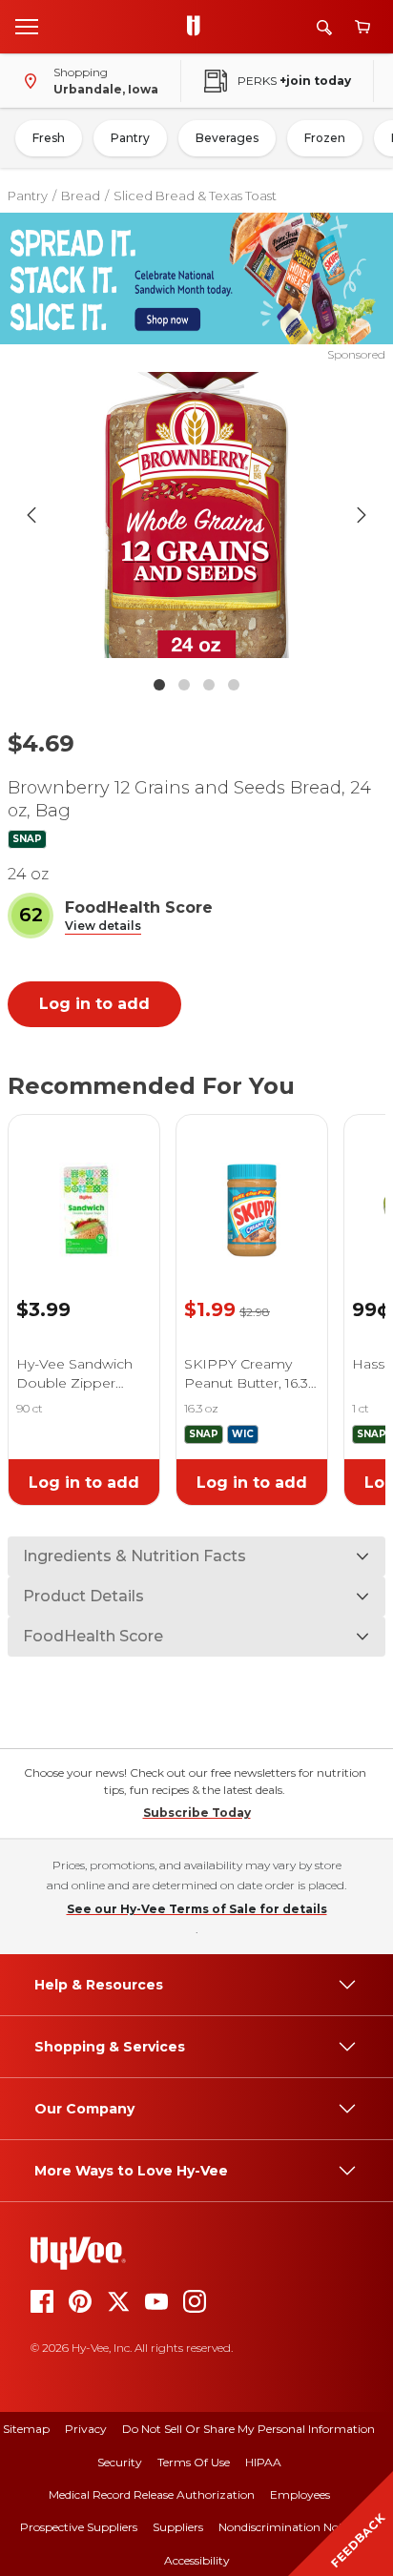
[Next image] (362, 515)
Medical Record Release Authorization (152, 2494)
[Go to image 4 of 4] (234, 685)
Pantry (130, 138)
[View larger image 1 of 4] (197, 515)
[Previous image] (31, 515)
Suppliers (178, 2527)
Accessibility (197, 2560)
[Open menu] (27, 26)
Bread (81, 196)
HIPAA (263, 2462)
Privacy (86, 2429)
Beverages (227, 138)
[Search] (324, 27)
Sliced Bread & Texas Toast (195, 196)
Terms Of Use (194, 2462)
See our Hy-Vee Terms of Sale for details (197, 1909)
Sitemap (26, 2429)
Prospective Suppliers (79, 2527)
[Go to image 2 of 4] (184, 685)
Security (120, 2462)
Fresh (49, 138)
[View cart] (362, 27)
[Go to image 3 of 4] (209, 685)
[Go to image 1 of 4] (159, 685)
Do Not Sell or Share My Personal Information (248, 2429)
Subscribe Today (197, 1813)
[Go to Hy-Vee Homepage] (198, 27)
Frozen (325, 138)
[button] (103, 927)
